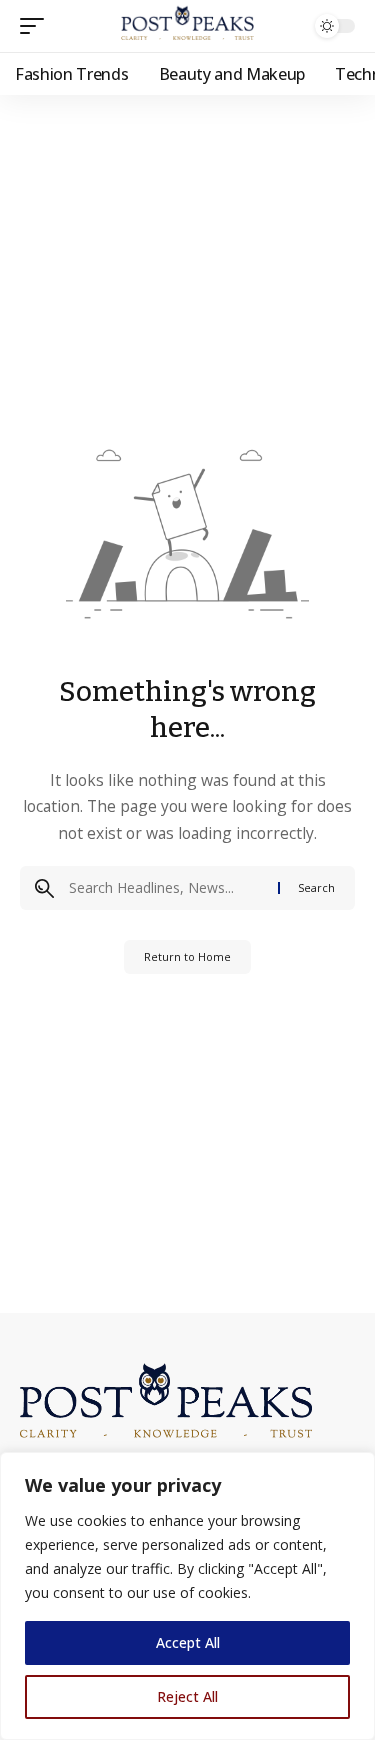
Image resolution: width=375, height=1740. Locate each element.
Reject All (187, 1696)
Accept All (188, 1642)
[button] (37, 26)
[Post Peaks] (188, 26)
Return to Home (187, 956)
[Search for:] (166, 888)
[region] (187, 1596)
